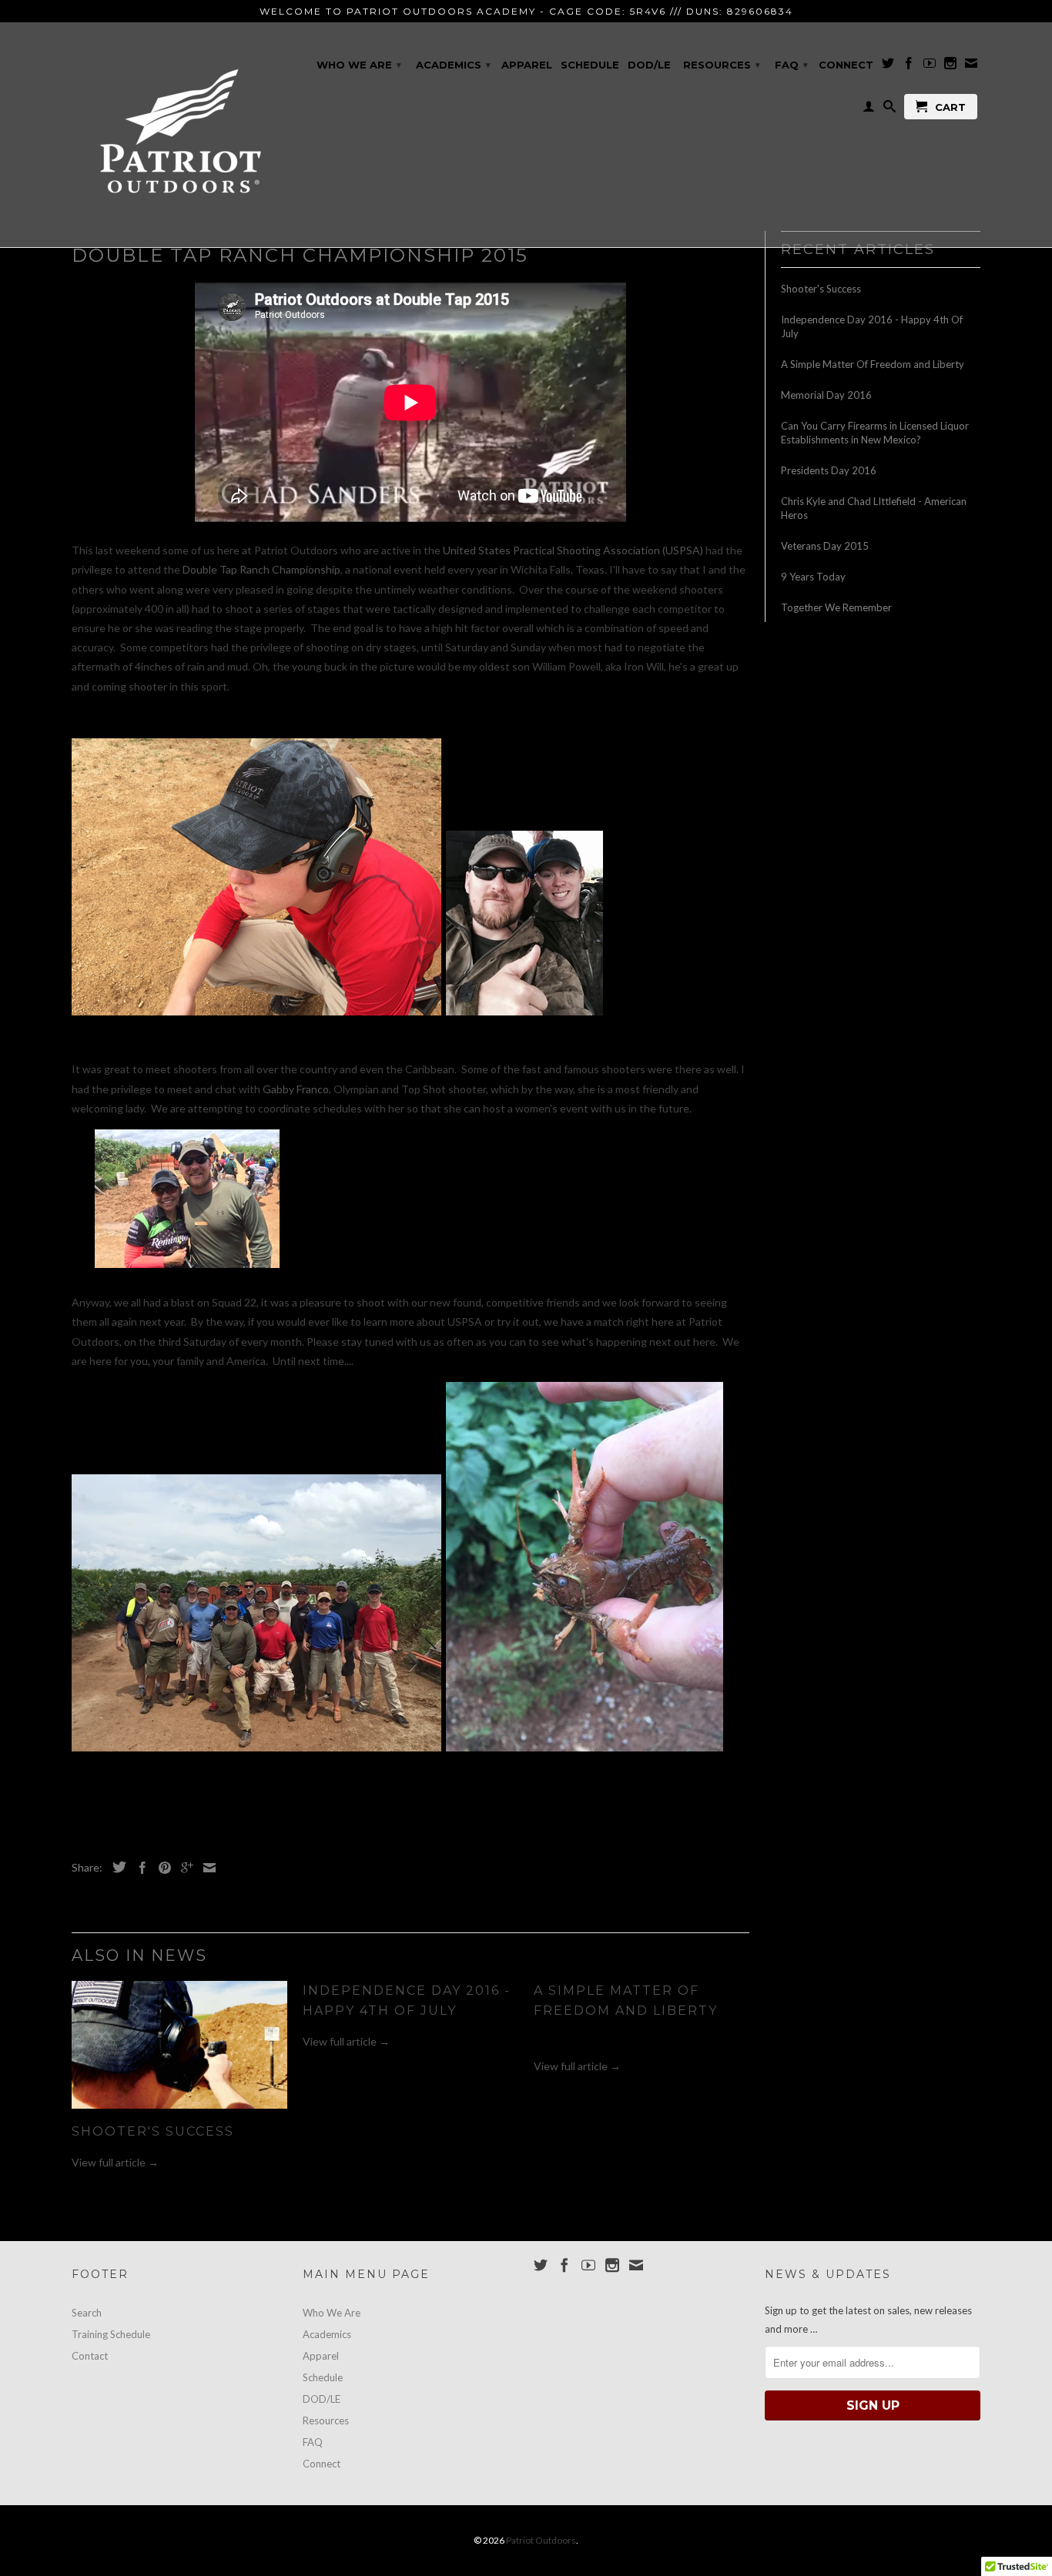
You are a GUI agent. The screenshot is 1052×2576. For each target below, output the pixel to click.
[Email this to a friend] (206, 1868)
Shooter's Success (153, 2131)
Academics (453, 65)
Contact (90, 2356)
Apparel (527, 65)
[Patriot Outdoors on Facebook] (909, 66)
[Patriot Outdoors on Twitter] (888, 66)
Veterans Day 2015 (825, 546)
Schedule (590, 65)
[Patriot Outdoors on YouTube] (930, 66)
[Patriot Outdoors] (179, 135)
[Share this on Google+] (183, 1868)
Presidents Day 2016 (829, 470)
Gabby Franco (296, 1089)
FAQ (791, 65)
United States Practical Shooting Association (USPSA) (573, 550)
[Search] (890, 109)
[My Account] (869, 109)
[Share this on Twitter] (116, 1867)
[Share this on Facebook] (139, 1868)
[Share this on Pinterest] (161, 1868)
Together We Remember (836, 607)
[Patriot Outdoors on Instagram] (950, 66)
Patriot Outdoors (541, 2540)
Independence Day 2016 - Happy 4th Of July (872, 326)
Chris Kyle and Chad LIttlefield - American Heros (874, 508)
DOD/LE (649, 65)
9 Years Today (813, 577)
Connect (846, 65)
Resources (722, 65)
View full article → (115, 2162)
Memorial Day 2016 (826, 395)
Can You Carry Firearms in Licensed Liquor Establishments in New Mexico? (875, 433)
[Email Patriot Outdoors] (971, 66)
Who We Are (359, 65)
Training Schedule (111, 2334)
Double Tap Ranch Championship (261, 569)
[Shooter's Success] (179, 2112)
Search (87, 2313)
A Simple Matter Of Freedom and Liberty (873, 364)
